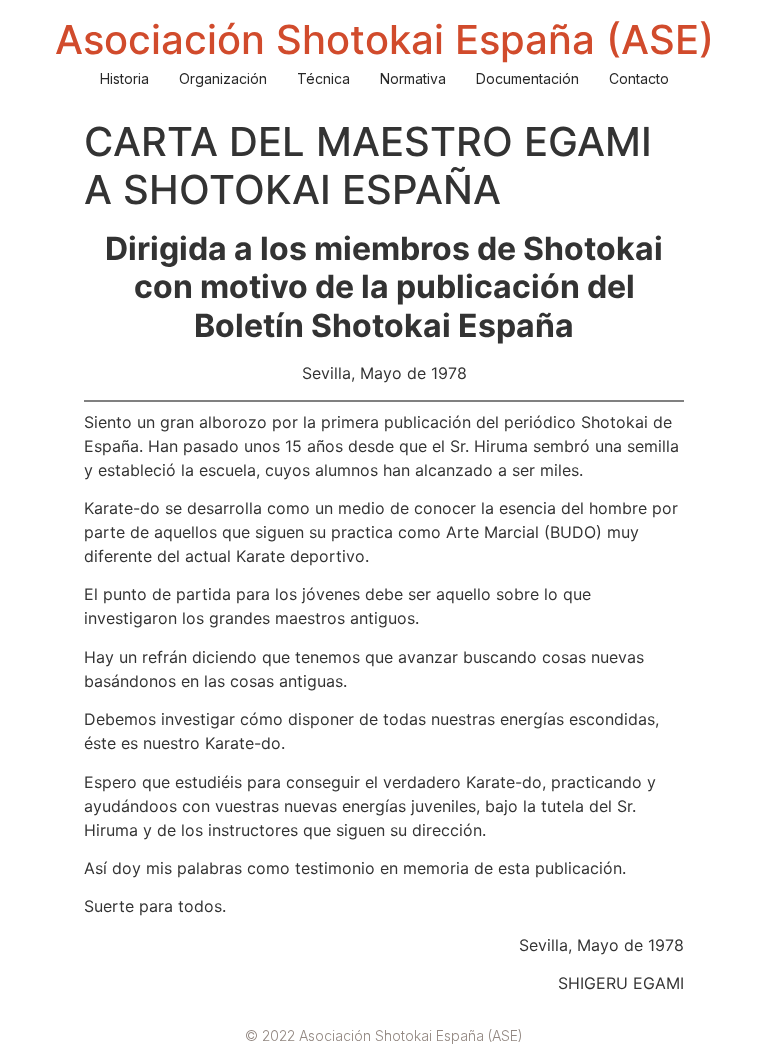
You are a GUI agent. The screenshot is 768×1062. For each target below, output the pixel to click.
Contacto (639, 78)
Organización (223, 78)
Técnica (323, 78)
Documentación (527, 78)
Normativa (413, 78)
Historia (124, 78)
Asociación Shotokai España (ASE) (384, 39)
